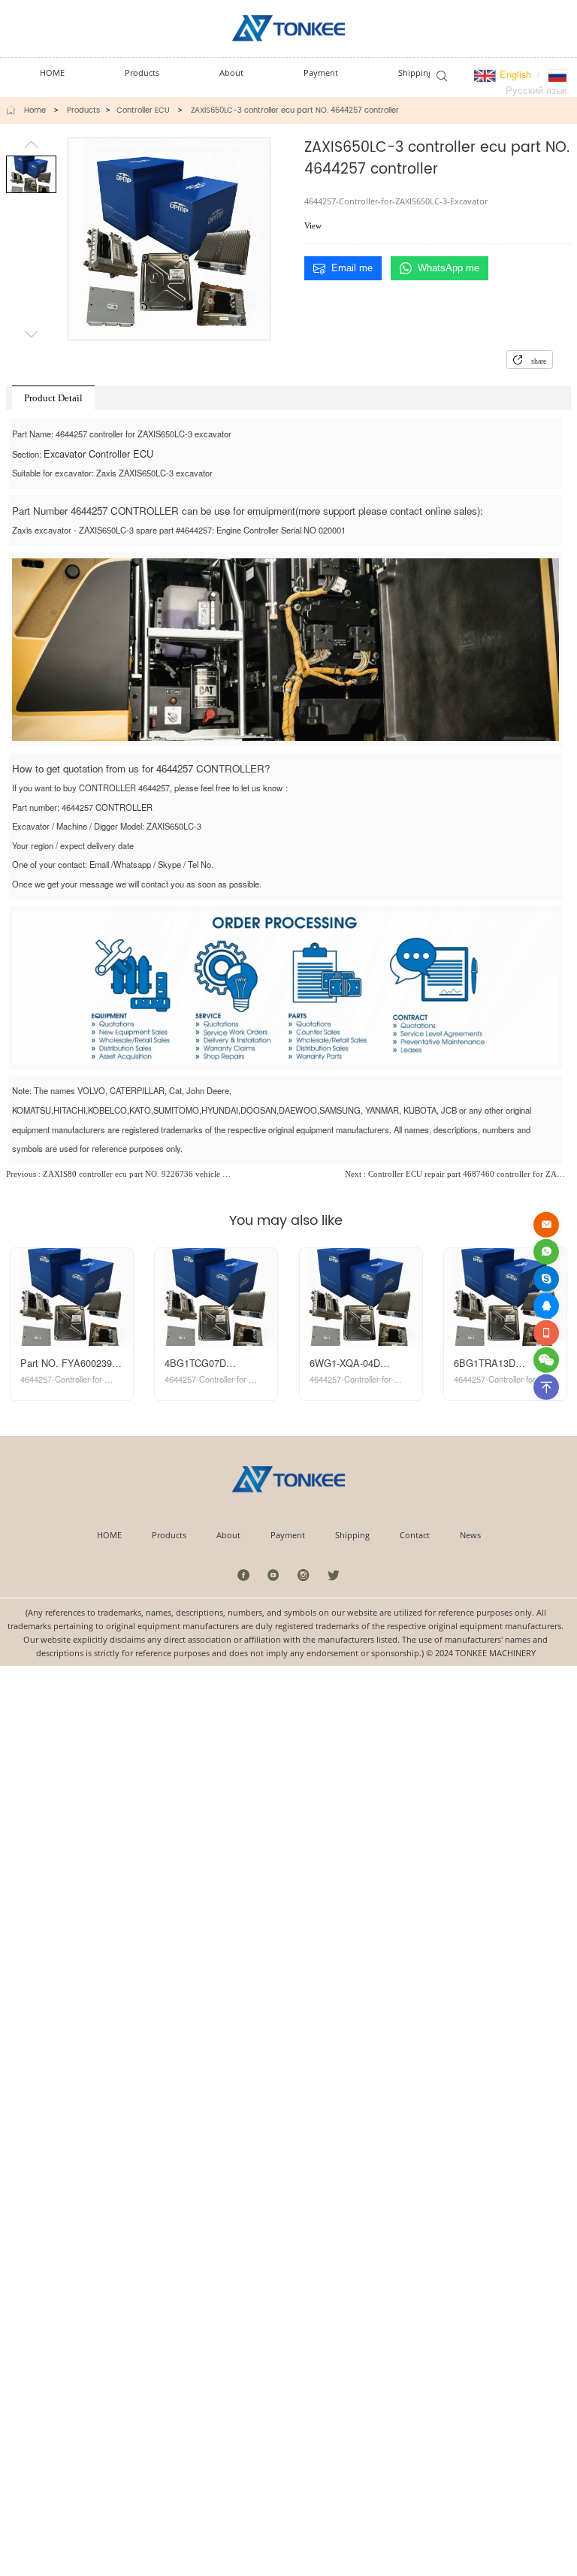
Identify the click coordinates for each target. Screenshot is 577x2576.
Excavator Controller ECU (98, 454)
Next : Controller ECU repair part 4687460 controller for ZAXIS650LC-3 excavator (458, 1174)
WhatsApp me (449, 268)
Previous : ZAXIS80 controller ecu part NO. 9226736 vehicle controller (119, 1174)
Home (35, 110)
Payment (288, 1535)
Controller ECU (143, 110)
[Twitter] (333, 1575)
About (228, 1535)
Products (83, 110)
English (514, 74)
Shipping (352, 1535)
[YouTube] (274, 1575)
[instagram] (304, 1575)
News (470, 1535)
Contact (415, 1535)
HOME (109, 1535)
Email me (352, 268)
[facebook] (244, 1575)
